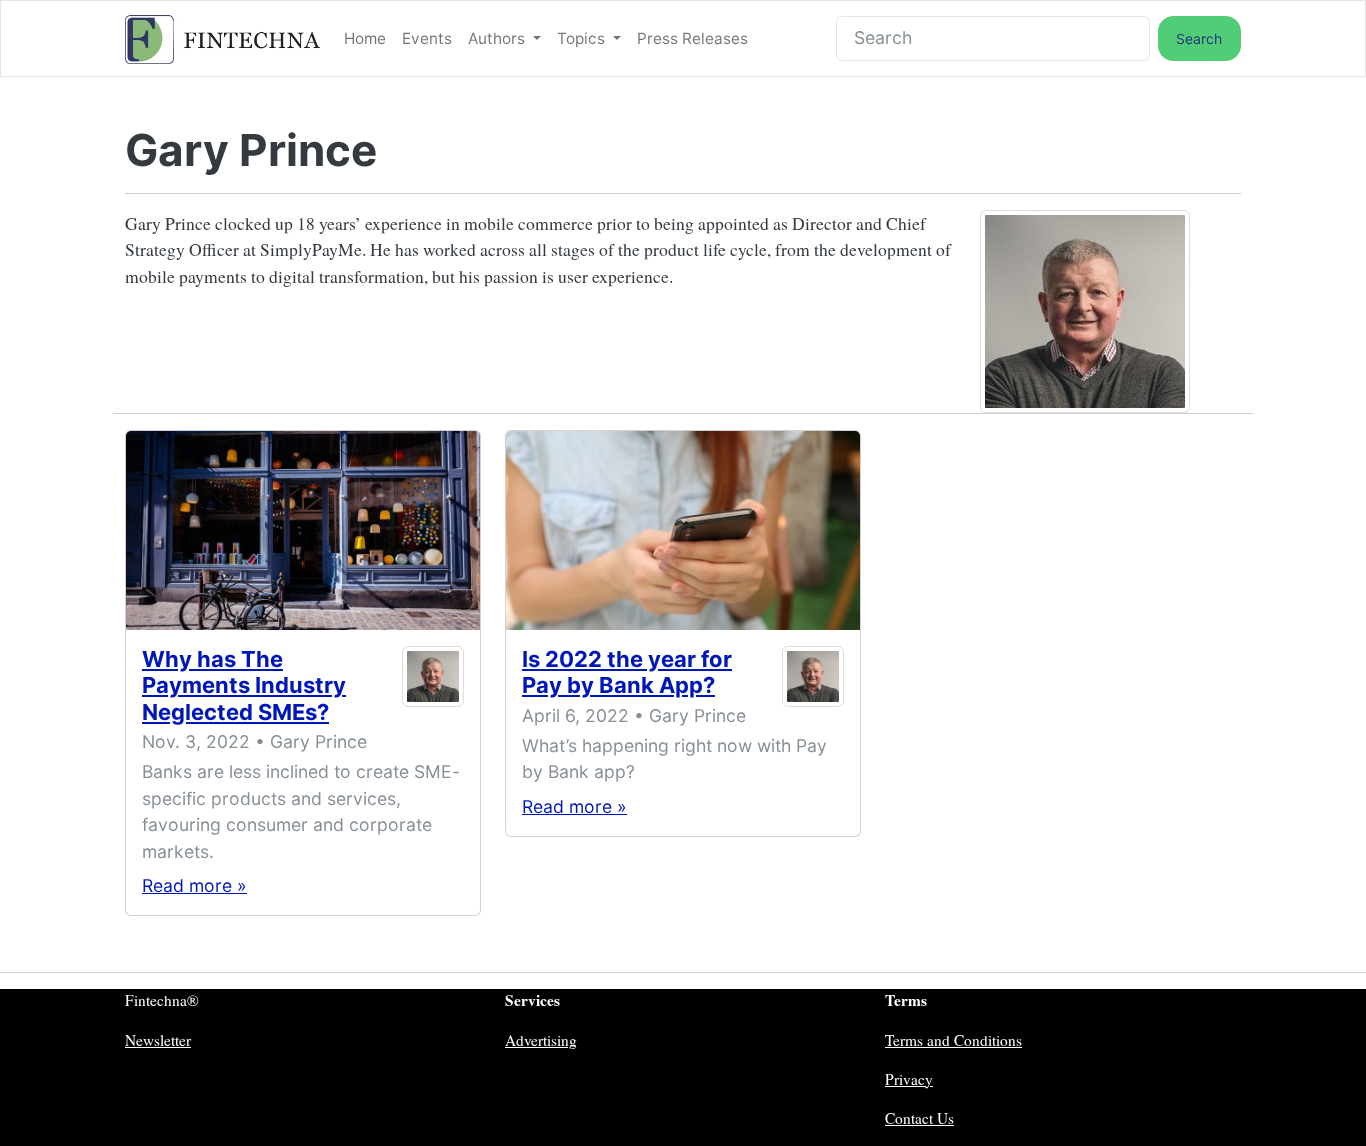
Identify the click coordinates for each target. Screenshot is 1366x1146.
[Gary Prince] (433, 689)
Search (1199, 38)
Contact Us (919, 1118)
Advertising (541, 1040)
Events (427, 38)
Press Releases (692, 38)
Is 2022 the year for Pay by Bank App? (627, 672)
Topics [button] (583, 38)
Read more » (194, 885)
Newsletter (158, 1040)
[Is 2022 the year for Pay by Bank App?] (683, 530)
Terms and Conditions (953, 1040)
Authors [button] (498, 38)
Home (365, 38)
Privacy (909, 1079)
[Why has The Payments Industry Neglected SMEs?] (303, 530)
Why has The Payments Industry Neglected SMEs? (244, 685)
